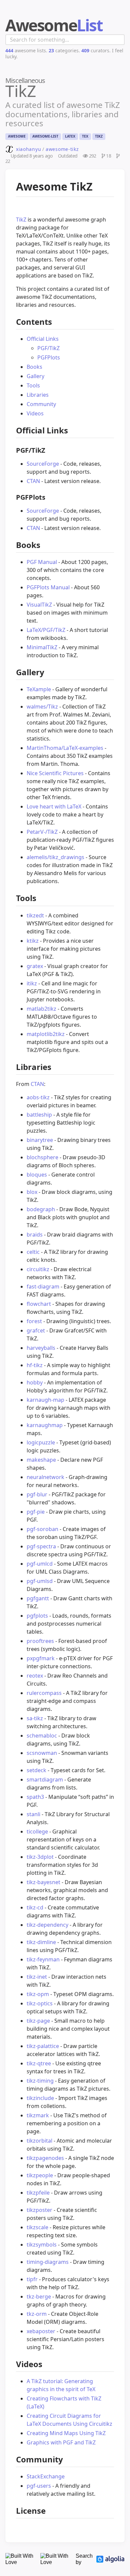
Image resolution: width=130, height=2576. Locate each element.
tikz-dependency (47, 1925)
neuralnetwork (45, 1477)
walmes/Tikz (42, 707)
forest (34, 1321)
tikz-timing (40, 2081)
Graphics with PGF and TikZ (61, 2442)
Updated (32, 156)
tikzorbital (39, 2141)
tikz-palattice (43, 2046)
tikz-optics (40, 2003)
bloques (37, 1175)
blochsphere (42, 1157)
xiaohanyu (28, 149)
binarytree (40, 1140)
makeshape (41, 1460)
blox (32, 1192)
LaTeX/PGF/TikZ (46, 630)
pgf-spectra (41, 1546)
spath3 (35, 1797)
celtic (33, 1252)
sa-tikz (35, 1718)
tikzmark (38, 2115)
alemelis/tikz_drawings (55, 857)
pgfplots (37, 1616)
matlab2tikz (41, 1009)
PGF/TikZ (48, 348)
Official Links (43, 339)
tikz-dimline (41, 1942)
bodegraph (41, 1209)
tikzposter (39, 2210)
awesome (17, 136)
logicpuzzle (41, 1442)
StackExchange (46, 2476)
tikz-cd (35, 1907)
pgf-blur (37, 1494)
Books (34, 367)
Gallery (35, 376)
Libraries (38, 395)
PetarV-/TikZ (42, 832)
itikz (32, 983)
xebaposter (41, 2331)
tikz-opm (38, 1994)
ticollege (37, 1831)
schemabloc (42, 1736)
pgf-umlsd (40, 1581)
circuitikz (38, 1269)
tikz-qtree (39, 2063)
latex (70, 136)
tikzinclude (40, 2098)
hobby (35, 1382)
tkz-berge (39, 2297)
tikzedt (35, 915)
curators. (96, 50)
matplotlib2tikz (46, 1034)
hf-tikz (35, 1365)
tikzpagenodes (45, 2158)
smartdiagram (45, 1780)
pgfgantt (38, 1598)
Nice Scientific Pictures (55, 773)
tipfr (32, 2279)
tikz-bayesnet (43, 1882)
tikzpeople (40, 2175)
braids (35, 1235)
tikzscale (37, 2227)
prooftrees (40, 1641)
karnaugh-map (45, 1400)
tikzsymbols (42, 2245)
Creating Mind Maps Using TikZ (66, 2433)
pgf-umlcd (40, 1564)
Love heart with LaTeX (54, 806)
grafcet (36, 1330)
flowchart (39, 1304)
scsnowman (42, 1753)
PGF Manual (42, 562)
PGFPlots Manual (48, 587)
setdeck (36, 1770)
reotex (35, 1676)
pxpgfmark (41, 1658)
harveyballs (41, 1348)
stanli (33, 1814)
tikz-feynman (43, 1959)
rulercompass (44, 1693)
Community (41, 404)
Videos (35, 413)
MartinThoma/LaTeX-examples (65, 748)
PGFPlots (49, 357)
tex (85, 136)
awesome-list (45, 136)
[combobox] (65, 40)
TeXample (39, 689)
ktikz (33, 941)
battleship (39, 1115)
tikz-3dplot (40, 1857)
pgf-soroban (42, 1529)
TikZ (21, 220)
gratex (35, 966)
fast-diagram (43, 1287)
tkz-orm (37, 2314)
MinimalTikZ (42, 647)
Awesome (54, 25)
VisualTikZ (39, 605)
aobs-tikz (38, 1097)
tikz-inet (37, 1977)
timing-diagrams (48, 2262)
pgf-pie (36, 1512)
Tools (33, 385)
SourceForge (43, 464)
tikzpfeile (38, 2193)
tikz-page (38, 2021)
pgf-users (39, 2486)
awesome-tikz (62, 149)
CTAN (33, 481)
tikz (99, 136)
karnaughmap (45, 1425)
